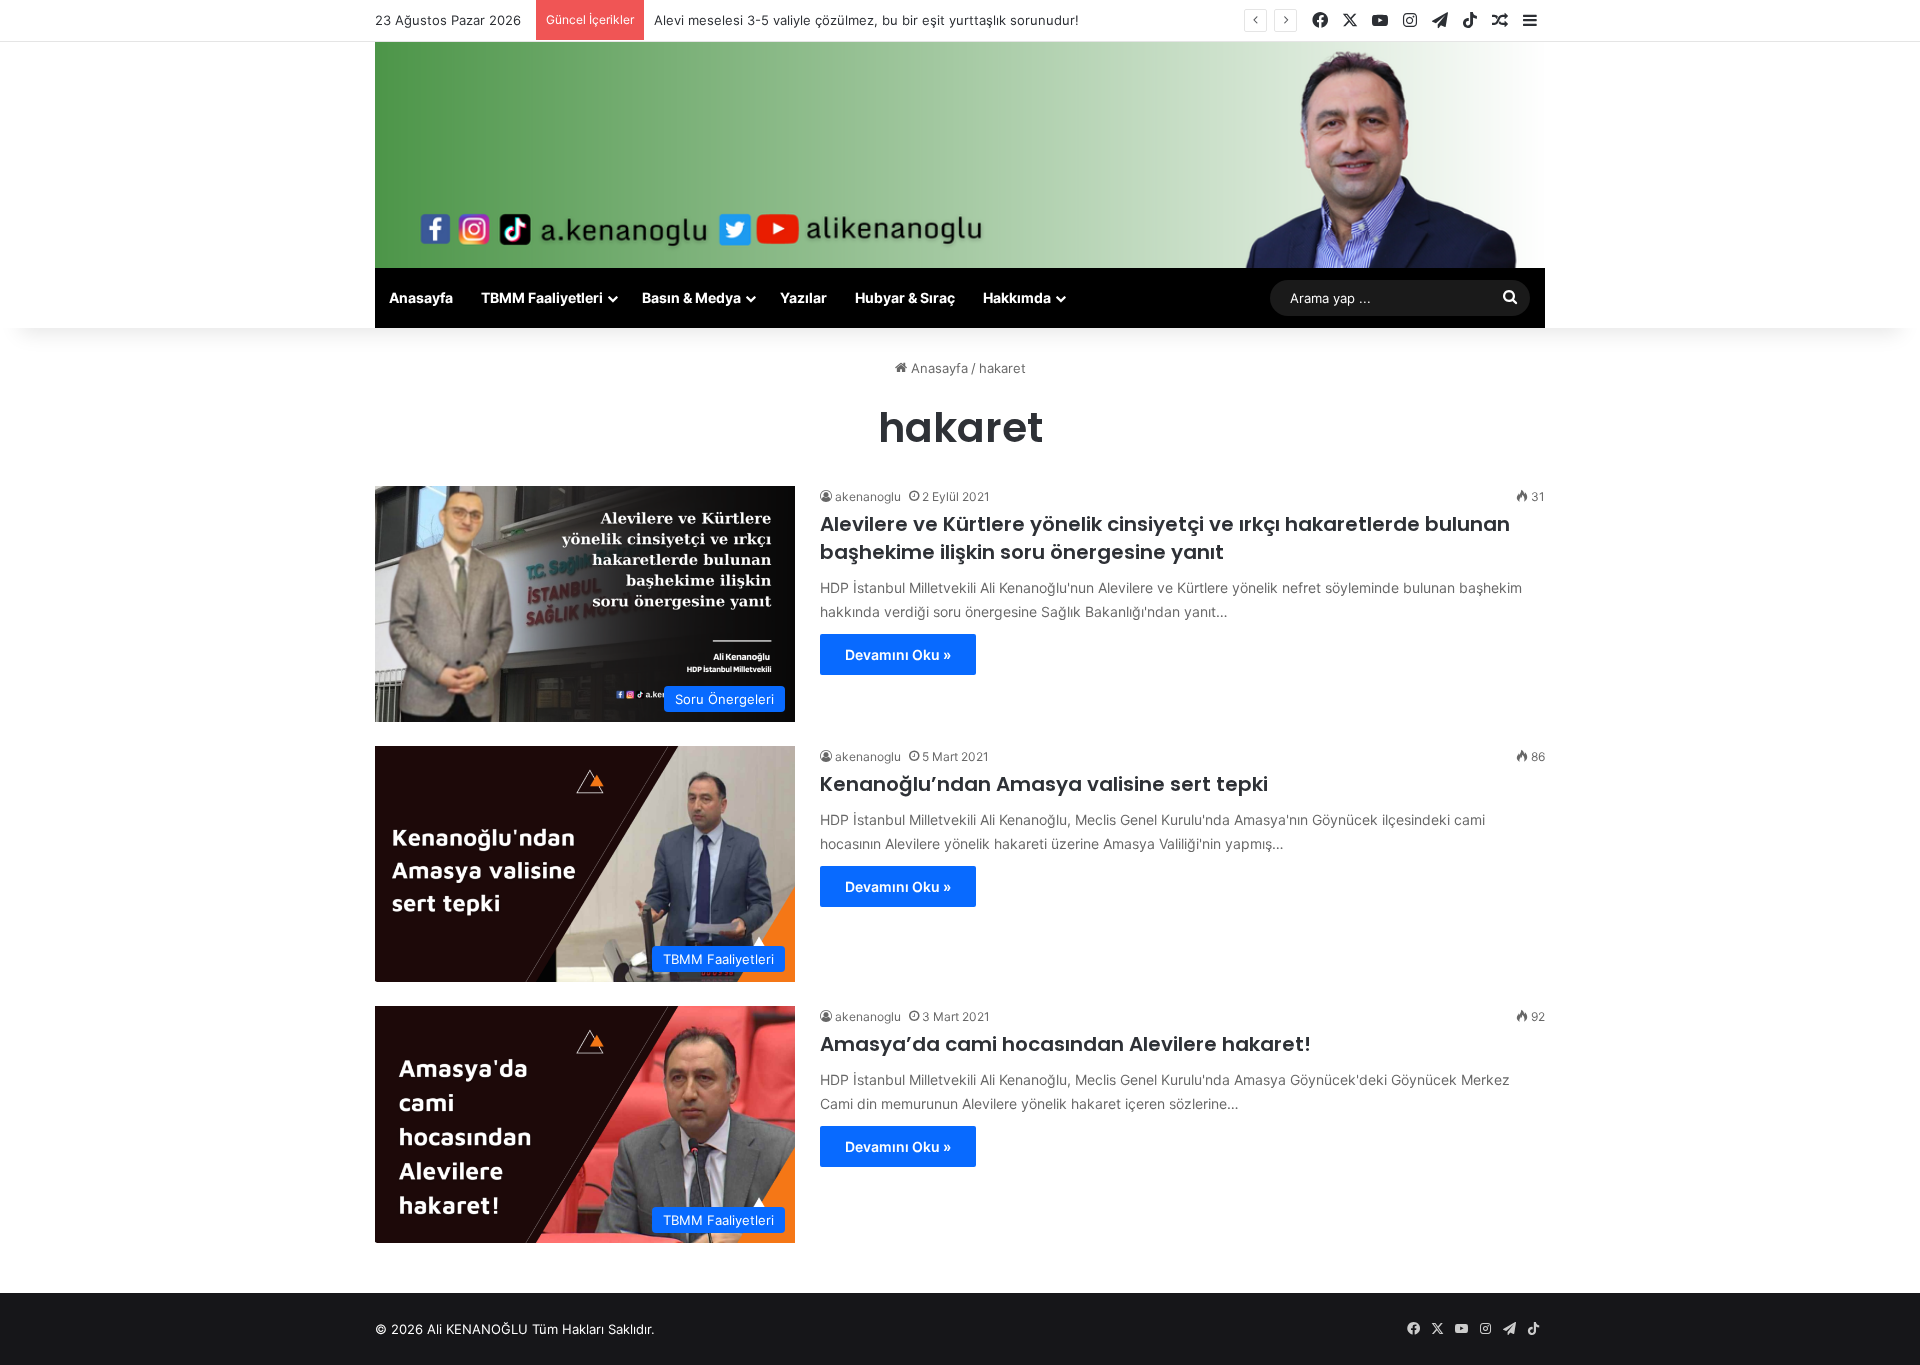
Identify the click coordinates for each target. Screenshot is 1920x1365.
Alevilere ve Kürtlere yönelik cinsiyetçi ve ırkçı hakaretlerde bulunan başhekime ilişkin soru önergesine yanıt (1165, 538)
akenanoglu (868, 496)
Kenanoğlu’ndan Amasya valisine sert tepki (1044, 784)
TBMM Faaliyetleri (542, 297)
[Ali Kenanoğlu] (960, 155)
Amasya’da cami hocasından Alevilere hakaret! (1065, 1044)
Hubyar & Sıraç (905, 297)
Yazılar (803, 297)
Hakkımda (1017, 297)
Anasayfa (421, 297)
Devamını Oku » (898, 654)
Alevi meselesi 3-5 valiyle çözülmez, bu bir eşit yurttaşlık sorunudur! (866, 20)
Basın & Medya (691, 297)
